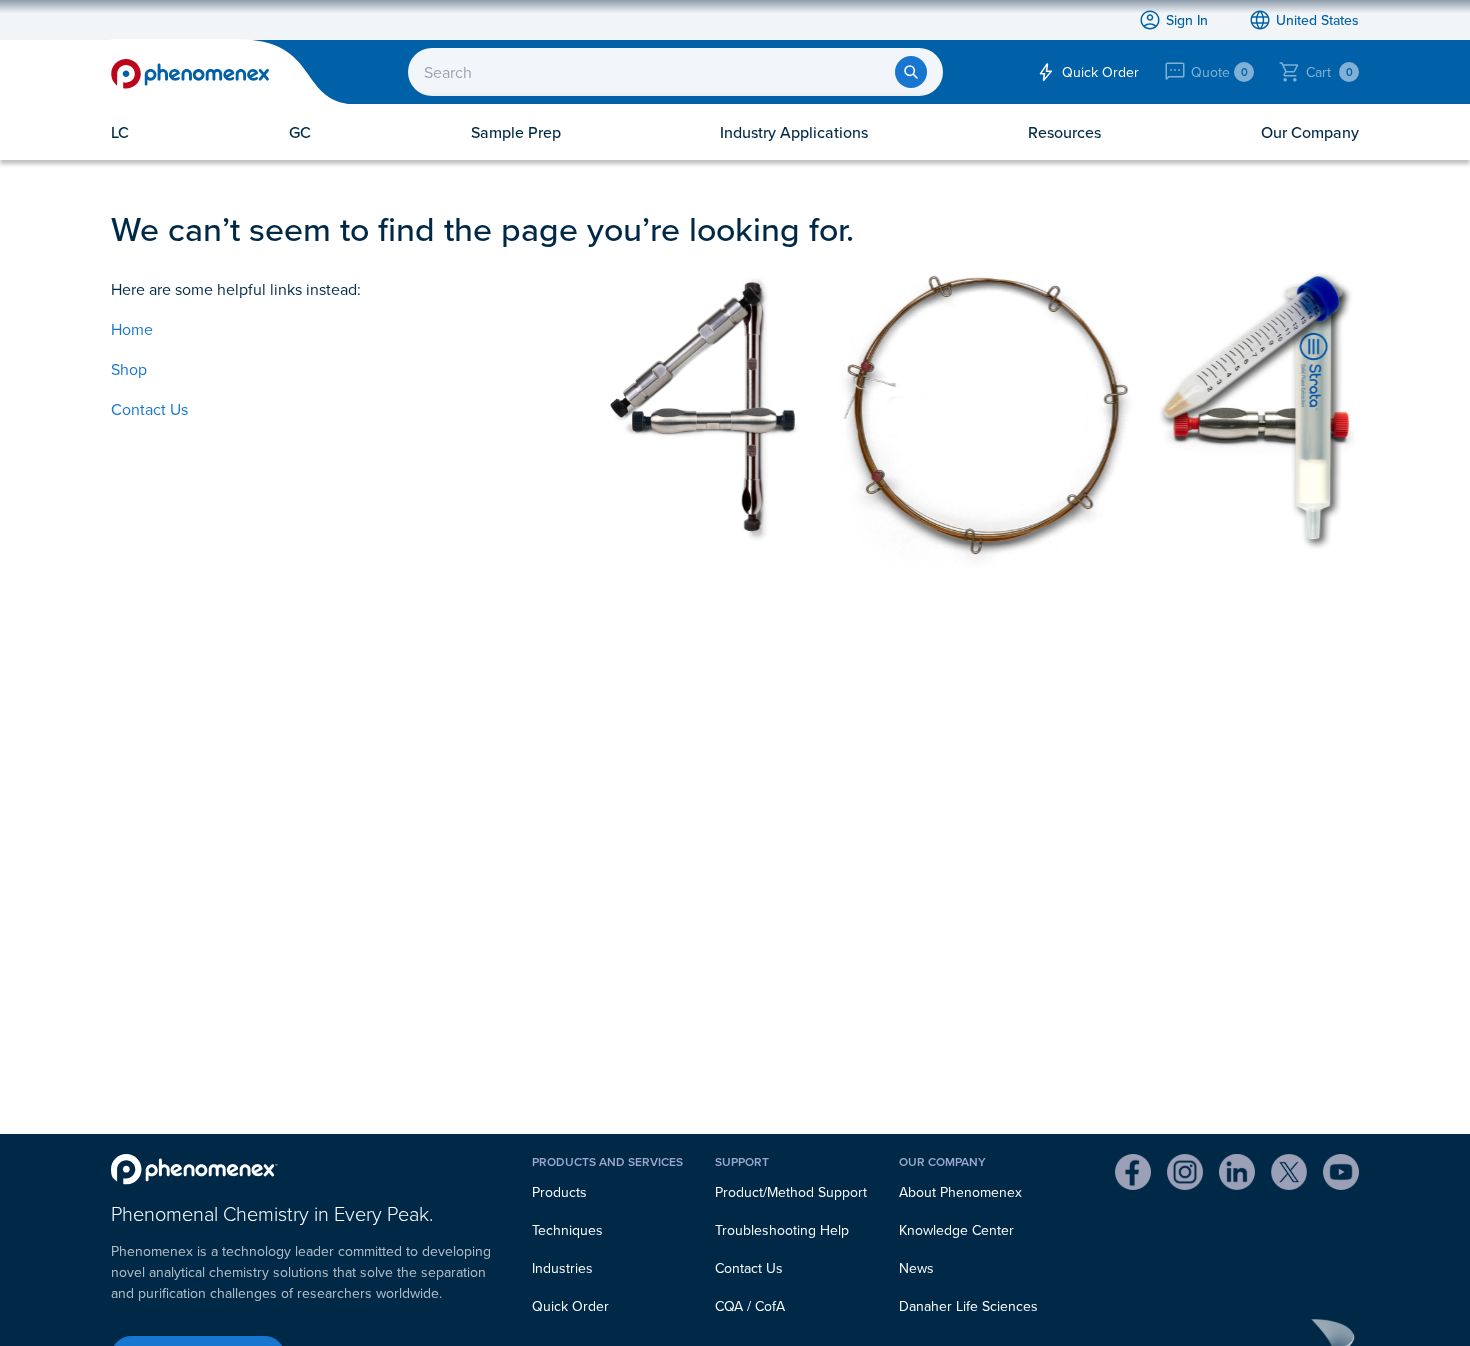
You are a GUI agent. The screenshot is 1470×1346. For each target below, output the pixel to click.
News (916, 1268)
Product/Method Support (791, 1192)
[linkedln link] (1237, 1175)
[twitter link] (1289, 1175)
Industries (562, 1268)
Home (132, 329)
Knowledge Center (956, 1230)
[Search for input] (911, 72)
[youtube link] (1341, 1175)
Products (559, 1192)
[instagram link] (1185, 1175)
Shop (129, 369)
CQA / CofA (750, 1306)
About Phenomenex (960, 1192)
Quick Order (570, 1306)
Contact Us (149, 409)
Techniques (567, 1230)
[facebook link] (1133, 1175)
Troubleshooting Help (782, 1230)
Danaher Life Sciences (968, 1306)
